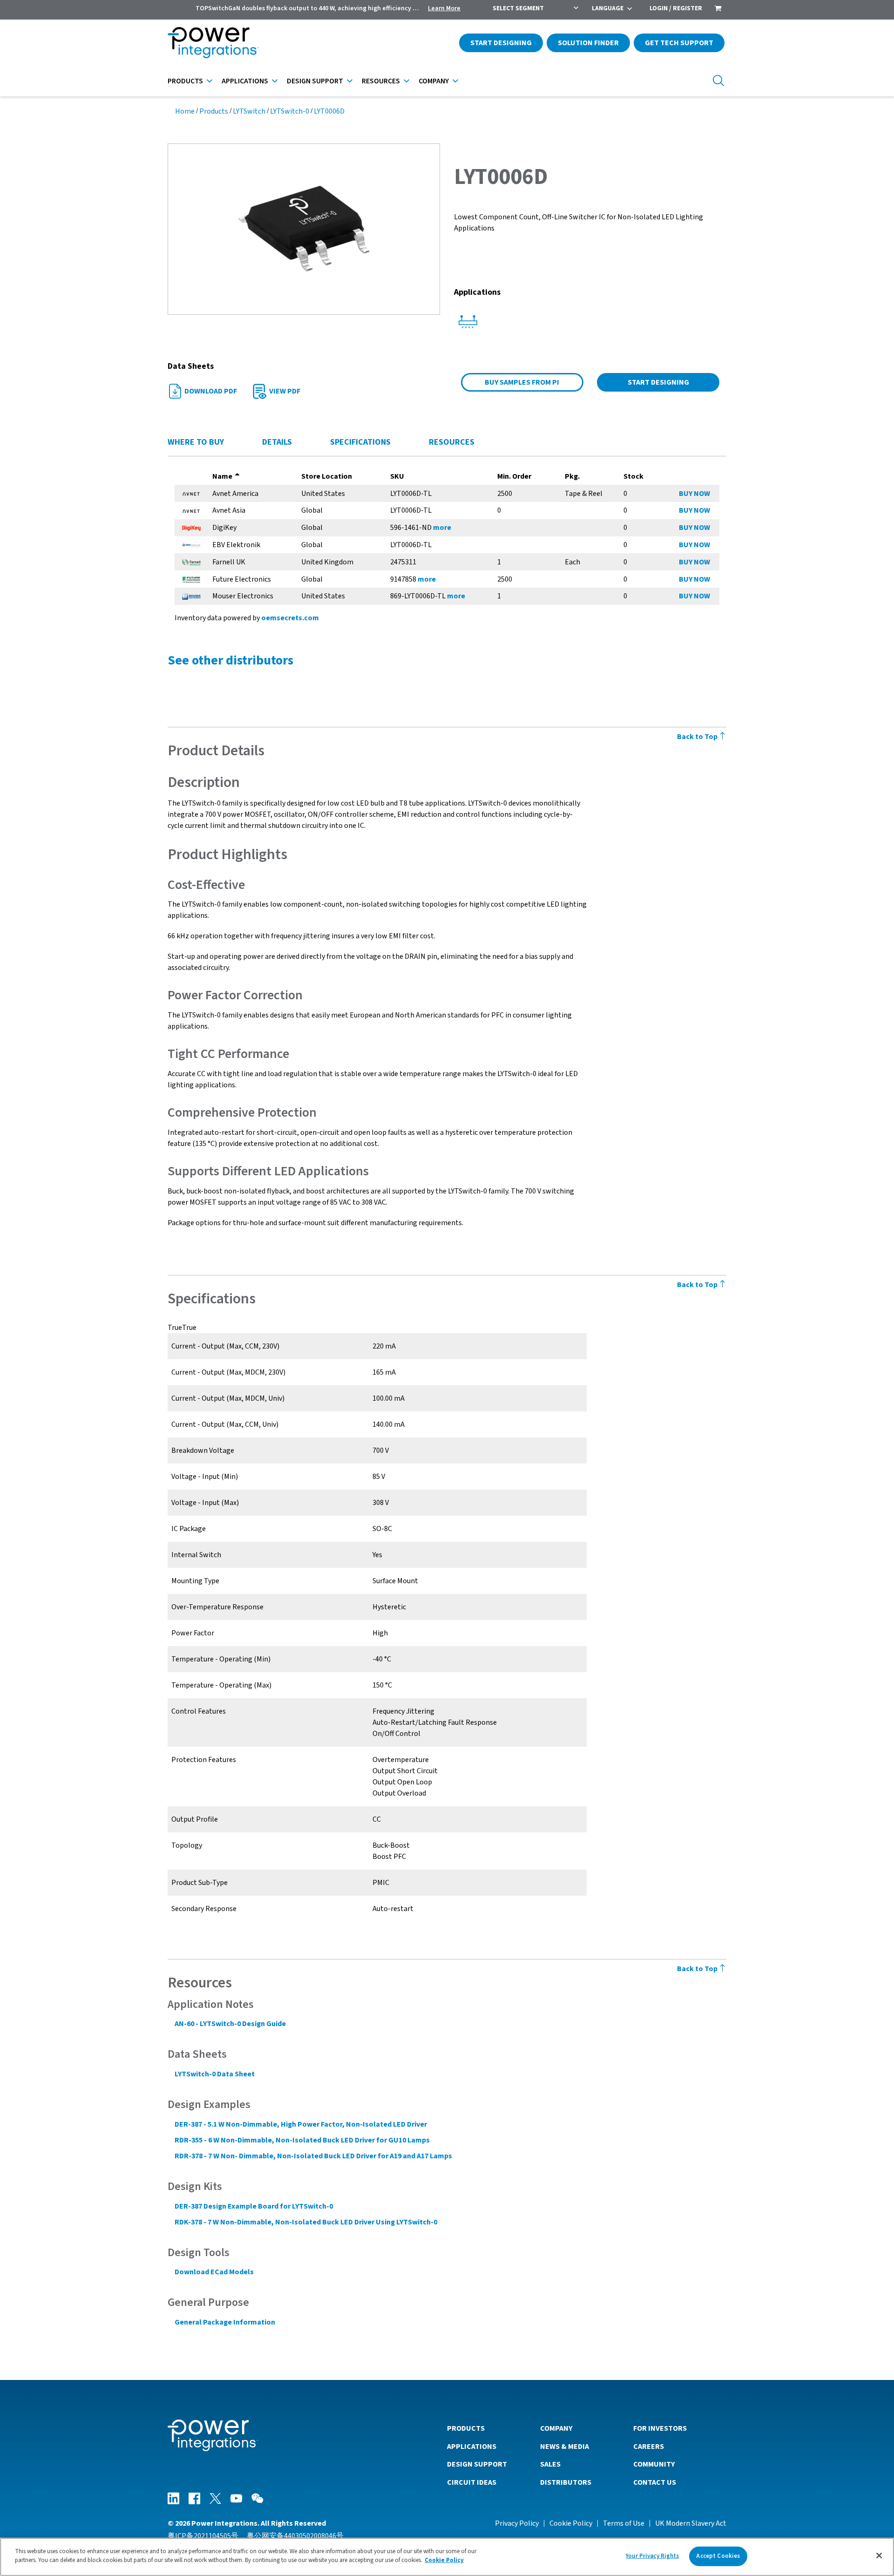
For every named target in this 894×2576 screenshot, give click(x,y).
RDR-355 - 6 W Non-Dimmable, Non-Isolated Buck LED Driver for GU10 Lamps (302, 2140)
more (442, 528)
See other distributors (230, 660)
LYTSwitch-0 (290, 111)
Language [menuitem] (608, 8)
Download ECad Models (214, 2272)
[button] (304, 229)
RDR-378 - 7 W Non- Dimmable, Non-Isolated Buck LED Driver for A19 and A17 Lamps (313, 2156)
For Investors (660, 2428)
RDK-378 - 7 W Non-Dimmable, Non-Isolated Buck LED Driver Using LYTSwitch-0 (306, 2222)
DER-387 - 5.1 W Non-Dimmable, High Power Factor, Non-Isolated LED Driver (301, 2124)
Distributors (566, 2482)
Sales (550, 2464)
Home (185, 111)
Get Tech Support (679, 43)
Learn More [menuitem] (444, 8)
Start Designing (501, 43)
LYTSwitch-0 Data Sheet (215, 2074)
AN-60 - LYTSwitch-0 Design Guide (230, 2024)
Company (434, 81)
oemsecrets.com (290, 618)
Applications (245, 81)
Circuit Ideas (472, 2482)
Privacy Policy (517, 2523)
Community (654, 2464)
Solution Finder (588, 43)
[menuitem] (718, 9)
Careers (649, 2447)
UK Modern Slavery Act (691, 2523)
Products (185, 81)
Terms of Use (624, 2523)
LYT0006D (329, 111)
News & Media (565, 2447)
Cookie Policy (571, 2523)
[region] (447, 2557)
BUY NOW (694, 494)
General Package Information (225, 2322)
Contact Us (655, 2482)
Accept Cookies (718, 2556)
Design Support (315, 81)
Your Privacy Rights (652, 2556)
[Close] (879, 2556)
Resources (381, 81)
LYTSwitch (249, 111)
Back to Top (698, 737)
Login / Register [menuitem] (676, 8)
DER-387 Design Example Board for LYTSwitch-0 (254, 2206)
